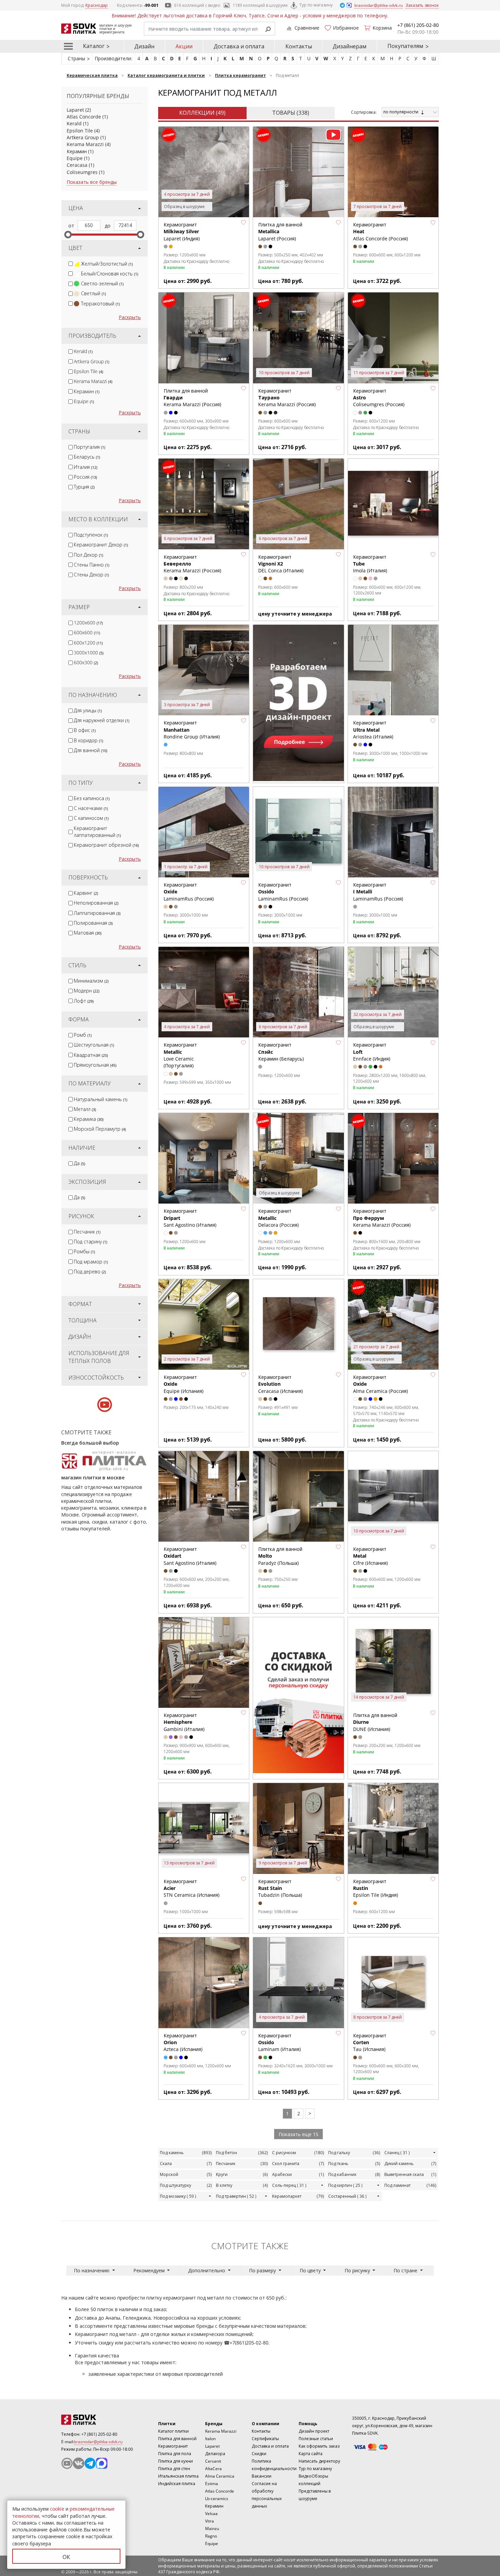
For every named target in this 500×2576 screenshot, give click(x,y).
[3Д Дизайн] (298, 703)
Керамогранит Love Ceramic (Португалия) (180, 1055)
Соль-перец (289, 2185)
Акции (184, 46)
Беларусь (87, 457)
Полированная (93, 923)
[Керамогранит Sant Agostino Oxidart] (204, 1496)
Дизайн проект (314, 2431)
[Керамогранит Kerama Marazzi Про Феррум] (393, 1158)
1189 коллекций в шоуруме (260, 5)
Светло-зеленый (102, 283)
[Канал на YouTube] (67, 2463)
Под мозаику (178, 2196)
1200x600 (88, 623)
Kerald (74, 123)
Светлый (93, 293)
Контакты (299, 46)
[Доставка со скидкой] (298, 1695)
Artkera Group (83, 137)
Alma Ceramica (220, 2476)
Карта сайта (311, 2454)
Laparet (75, 110)
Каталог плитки (173, 2431)
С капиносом (91, 818)
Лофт (84, 1001)
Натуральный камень (101, 1099)
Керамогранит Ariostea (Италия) (373, 730)
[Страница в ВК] (79, 2463)
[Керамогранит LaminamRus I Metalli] (393, 832)
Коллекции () (202, 113)
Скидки (259, 2454)
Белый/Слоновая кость (110, 274)
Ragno (211, 2536)
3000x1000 (89, 653)
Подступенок (91, 535)
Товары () (291, 113)
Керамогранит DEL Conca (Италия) (281, 564)
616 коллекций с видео (197, 5)
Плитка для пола (175, 2454)
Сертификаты (265, 2439)
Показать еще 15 (298, 2134)
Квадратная (91, 1055)
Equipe (75, 158)
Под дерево (90, 1271)
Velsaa (211, 2514)
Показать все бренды (92, 182)
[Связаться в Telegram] (343, 5)
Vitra (210, 2521)
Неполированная (96, 903)
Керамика (89, 1119)
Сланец (397, 2153)
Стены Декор (91, 575)
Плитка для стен (174, 2469)
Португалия (89, 447)
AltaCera (213, 2469)
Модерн (87, 991)
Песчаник (87, 1232)
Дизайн (144, 46)
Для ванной (90, 750)
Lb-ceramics (217, 2499)
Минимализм (91, 981)
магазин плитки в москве (93, 1477)
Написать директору (319, 2461)
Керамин (77, 151)
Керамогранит (173, 2446)
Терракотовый (100, 304)
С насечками (91, 808)
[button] (244, 222)
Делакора (215, 2454)
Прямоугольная (95, 1065)
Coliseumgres (82, 172)
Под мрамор (91, 1262)
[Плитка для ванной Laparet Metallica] (298, 172)
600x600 (87, 632)
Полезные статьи (316, 2439)
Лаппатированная (97, 913)
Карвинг (86, 893)
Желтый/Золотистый (107, 264)
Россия (85, 477)
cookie (57, 2509)
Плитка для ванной (177, 2439)
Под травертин (236, 2196)
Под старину (90, 1242)
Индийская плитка (177, 2484)
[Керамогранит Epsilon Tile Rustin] (393, 1828)
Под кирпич (345, 2185)
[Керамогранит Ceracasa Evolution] (298, 1324)
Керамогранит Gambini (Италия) (184, 1722)
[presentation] (71, 264)
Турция (84, 487)
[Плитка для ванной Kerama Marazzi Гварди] (204, 338)
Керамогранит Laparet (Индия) (182, 232)
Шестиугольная (94, 1045)
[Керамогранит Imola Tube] (393, 504)
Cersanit (213, 2461)
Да (79, 1163)
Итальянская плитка (178, 2476)
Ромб (83, 1035)
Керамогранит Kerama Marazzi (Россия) (382, 1218)
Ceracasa (77, 165)
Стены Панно (91, 565)
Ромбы (84, 1251)
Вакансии (262, 2476)
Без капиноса (92, 798)
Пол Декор (88, 555)
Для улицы (88, 710)
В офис (85, 730)
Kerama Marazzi (85, 144)
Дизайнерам (349, 46)
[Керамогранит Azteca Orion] (204, 1983)
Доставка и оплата (239, 46)
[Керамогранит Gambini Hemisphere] (204, 1663)
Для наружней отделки (102, 720)
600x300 (86, 662)
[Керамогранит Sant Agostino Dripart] (204, 1158)
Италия (86, 467)
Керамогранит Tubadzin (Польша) (280, 1888)
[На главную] (99, 2420)
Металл (85, 1109)
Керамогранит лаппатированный (97, 832)
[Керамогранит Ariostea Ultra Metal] (393, 670)
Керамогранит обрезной (106, 845)
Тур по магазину (316, 5)
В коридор (88, 740)
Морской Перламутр (100, 1129)
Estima (212, 2484)
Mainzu (212, 2529)
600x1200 (88, 643)
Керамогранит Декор (101, 545)
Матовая (88, 933)
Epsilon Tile (80, 131)
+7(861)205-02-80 (249, 2343)
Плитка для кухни (176, 2461)
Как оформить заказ (319, 2446)
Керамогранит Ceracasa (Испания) (280, 1384)
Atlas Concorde (84, 117)
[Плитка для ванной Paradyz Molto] (298, 1496)
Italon (210, 2439)
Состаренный (347, 2196)
